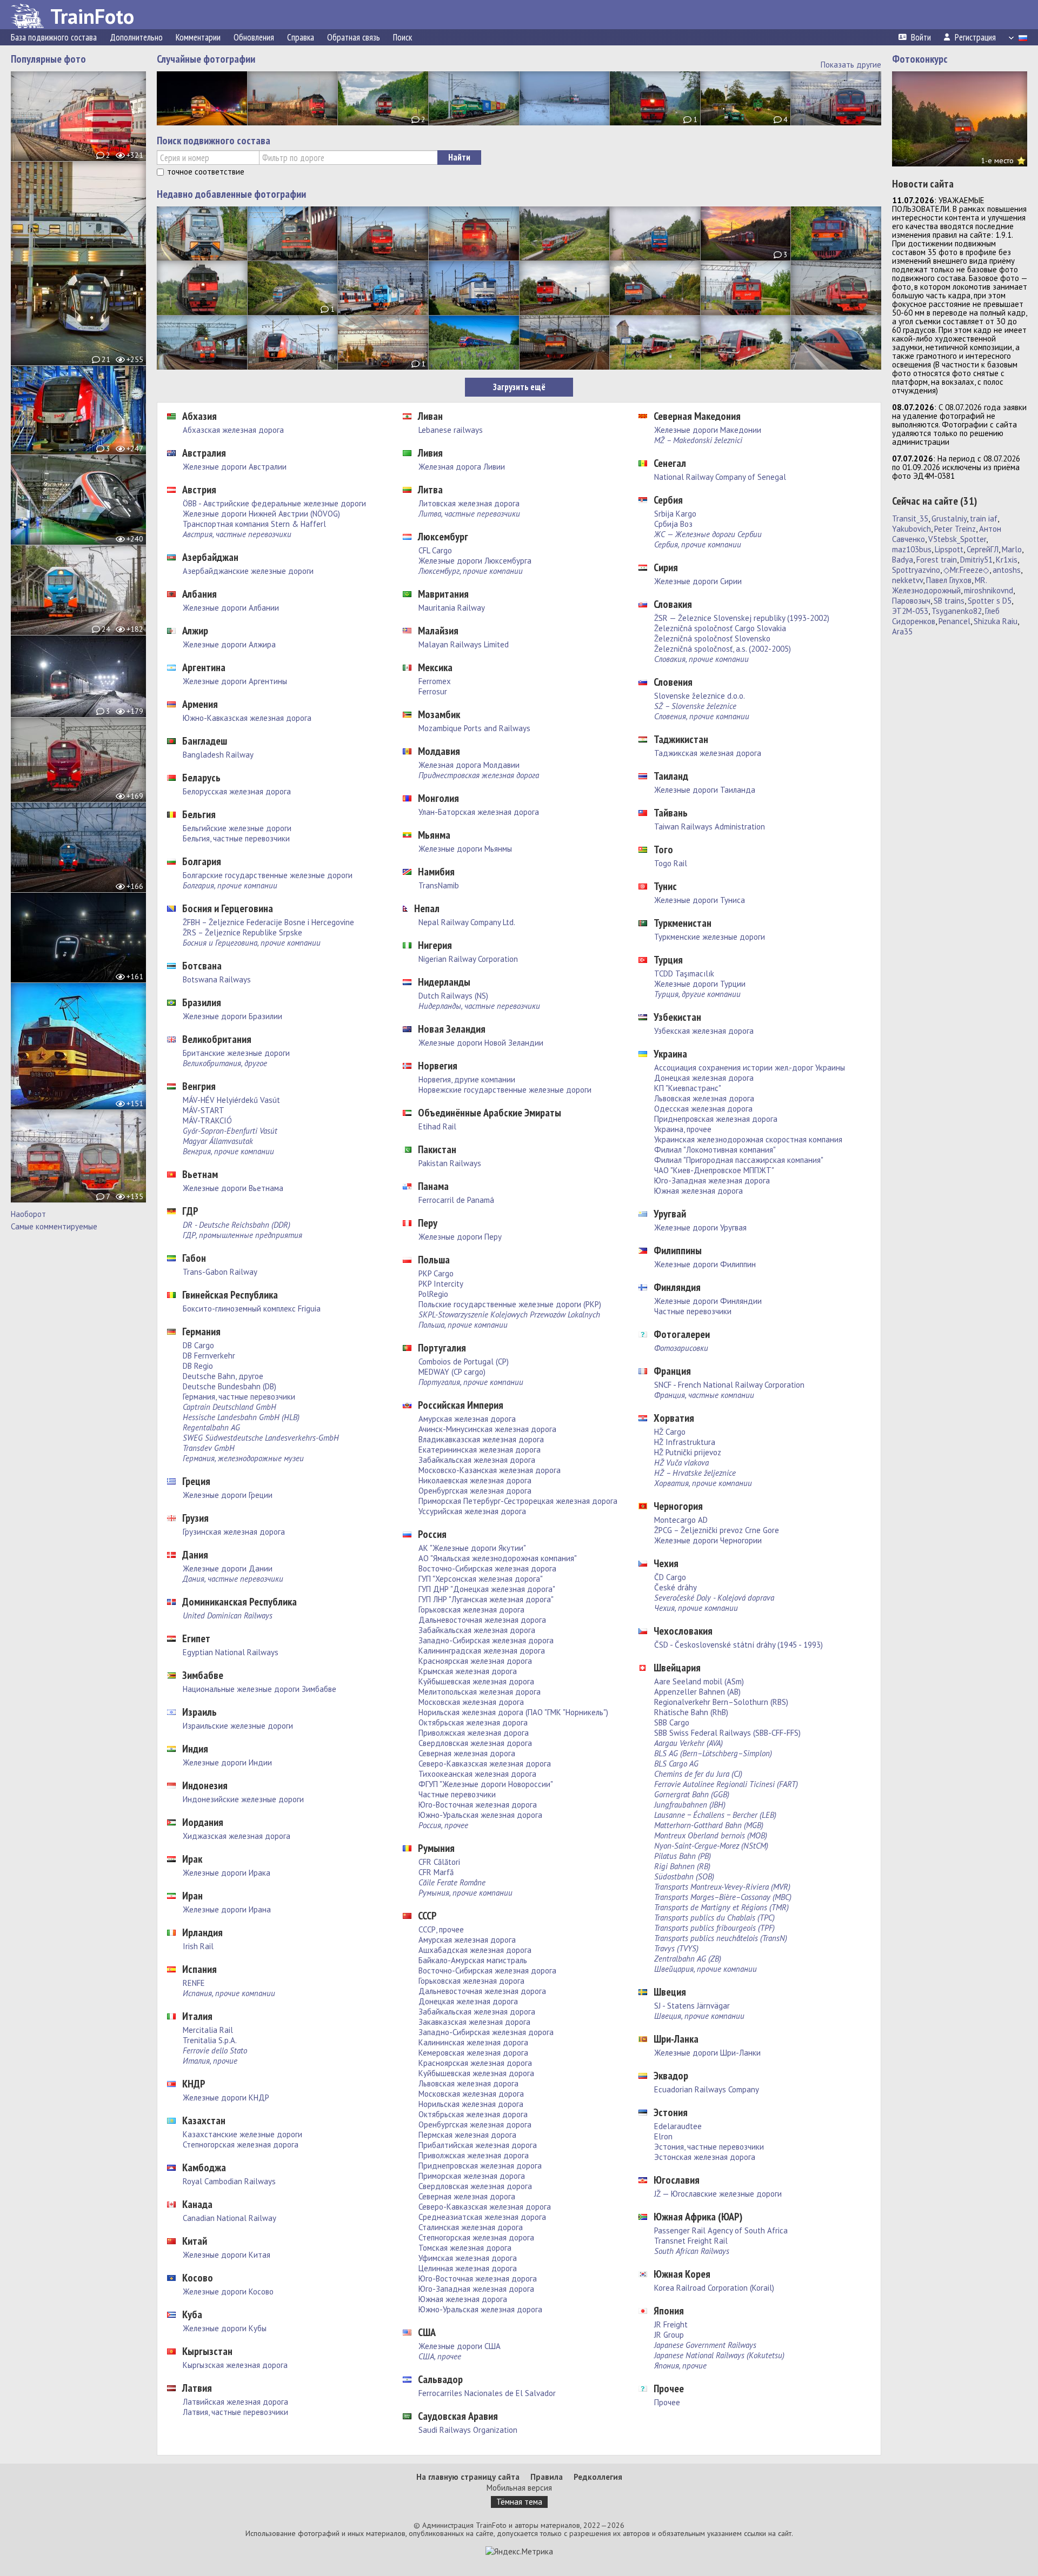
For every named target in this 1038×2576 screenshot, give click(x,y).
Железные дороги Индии (227, 1762)
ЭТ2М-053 (910, 611)
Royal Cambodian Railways (229, 2181)
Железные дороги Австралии (235, 467)
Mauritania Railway (452, 608)
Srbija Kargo (675, 514)
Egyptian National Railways (231, 1652)
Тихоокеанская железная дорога (477, 1774)
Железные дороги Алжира (229, 644)
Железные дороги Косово (228, 2291)
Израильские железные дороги (238, 1726)
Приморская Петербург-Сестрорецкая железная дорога (518, 1501)
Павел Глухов (949, 580)
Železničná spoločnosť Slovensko (712, 638)
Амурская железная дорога (467, 1419)
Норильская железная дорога (471, 2104)
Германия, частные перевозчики (239, 1397)
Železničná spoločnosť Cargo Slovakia (720, 628)
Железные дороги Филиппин (705, 1264)
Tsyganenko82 (957, 611)
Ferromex (435, 681)
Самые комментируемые (54, 1226)
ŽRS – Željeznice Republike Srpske (242, 932)
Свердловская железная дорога (475, 1743)
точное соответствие (206, 172)
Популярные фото (48, 59)
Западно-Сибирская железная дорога (486, 1640)
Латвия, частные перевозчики (235, 2412)
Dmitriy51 (976, 560)
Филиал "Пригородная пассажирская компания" (739, 1160)
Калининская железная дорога (473, 2042)
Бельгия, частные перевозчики (236, 838)
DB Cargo (198, 1345)
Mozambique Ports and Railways (474, 728)
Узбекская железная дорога (704, 1031)
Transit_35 (910, 518)
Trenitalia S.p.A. (210, 2040)
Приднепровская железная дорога (480, 2166)
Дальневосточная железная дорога (482, 1620)
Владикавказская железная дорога (481, 1439)
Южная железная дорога (463, 2299)
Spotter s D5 (990, 601)
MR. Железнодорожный (939, 585)
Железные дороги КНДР (226, 2097)
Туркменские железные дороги (710, 937)
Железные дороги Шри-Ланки (707, 2053)
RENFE (194, 1983)
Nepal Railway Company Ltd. (467, 922)
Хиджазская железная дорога (237, 1836)
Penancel (954, 621)
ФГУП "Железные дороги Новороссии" (486, 1784)
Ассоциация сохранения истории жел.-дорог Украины (750, 1068)
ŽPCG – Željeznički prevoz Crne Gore (717, 1530)
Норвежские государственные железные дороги (505, 1090)
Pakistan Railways (450, 1163)
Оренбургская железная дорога (475, 1491)
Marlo (1012, 549)
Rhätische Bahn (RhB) (691, 1712)
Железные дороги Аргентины (235, 681)
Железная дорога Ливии (462, 467)
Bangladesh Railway (218, 755)
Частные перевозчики (457, 1794)
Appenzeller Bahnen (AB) (697, 1692)
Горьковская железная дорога (471, 1610)
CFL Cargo (435, 550)
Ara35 (902, 631)
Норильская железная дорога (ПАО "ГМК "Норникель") (513, 1712)
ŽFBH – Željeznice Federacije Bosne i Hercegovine (268, 922)
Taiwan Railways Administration (710, 827)
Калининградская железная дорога (482, 1651)
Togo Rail (671, 863)
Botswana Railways (217, 979)
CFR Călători (439, 1862)
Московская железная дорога (471, 1702)
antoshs (1007, 570)
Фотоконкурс (920, 59)
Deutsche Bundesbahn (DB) (229, 1386)
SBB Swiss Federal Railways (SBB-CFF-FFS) (727, 1733)
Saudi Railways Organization (468, 2430)
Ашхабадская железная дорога (475, 1950)
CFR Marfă (436, 1872)
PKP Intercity (441, 1284)
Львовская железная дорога (468, 2083)
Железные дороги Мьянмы (465, 849)
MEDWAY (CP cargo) (452, 1372)
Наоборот (28, 1214)
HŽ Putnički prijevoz (688, 1452)
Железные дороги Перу (460, 1237)
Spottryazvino (916, 570)
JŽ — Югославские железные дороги (718, 2194)
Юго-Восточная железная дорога (478, 1805)
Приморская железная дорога (472, 2176)
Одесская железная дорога (703, 1109)
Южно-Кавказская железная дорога (247, 718)
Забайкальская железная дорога (477, 1460)
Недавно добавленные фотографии (231, 194)
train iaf (984, 518)
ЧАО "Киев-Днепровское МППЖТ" (714, 1170)
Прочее (667, 2402)
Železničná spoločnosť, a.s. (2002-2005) (723, 649)
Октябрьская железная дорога (473, 1722)
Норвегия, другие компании (467, 1079)
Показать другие (851, 65)
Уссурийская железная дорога (472, 1511)
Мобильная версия (519, 2488)
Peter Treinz (955, 529)
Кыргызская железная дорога (235, 2365)
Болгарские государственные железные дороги (268, 875)
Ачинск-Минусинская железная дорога (487, 1429)
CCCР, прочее (441, 1929)
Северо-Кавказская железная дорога (485, 1764)
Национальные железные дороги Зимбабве (259, 1689)
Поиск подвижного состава (214, 140)
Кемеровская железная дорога (473, 2053)
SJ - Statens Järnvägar (692, 2006)
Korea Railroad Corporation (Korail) (714, 2288)
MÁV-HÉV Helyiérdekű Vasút (231, 1100)
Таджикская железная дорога (708, 753)
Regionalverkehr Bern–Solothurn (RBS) (721, 1702)
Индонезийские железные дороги (243, 1799)
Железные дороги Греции (228, 1495)
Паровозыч (911, 601)
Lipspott (949, 549)
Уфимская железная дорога (468, 2258)
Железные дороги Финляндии (708, 1301)
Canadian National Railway (229, 2218)
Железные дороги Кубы (225, 2328)
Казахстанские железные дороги (242, 2134)
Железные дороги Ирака (227, 1873)
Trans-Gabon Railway (220, 1272)
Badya (903, 560)
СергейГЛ (983, 549)
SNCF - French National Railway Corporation (729, 1385)
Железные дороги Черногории (708, 1540)
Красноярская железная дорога (475, 1661)
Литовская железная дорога (469, 503)
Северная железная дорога (467, 1753)
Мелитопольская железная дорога (480, 1692)
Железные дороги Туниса (700, 900)
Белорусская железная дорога (237, 791)
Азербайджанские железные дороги (248, 571)
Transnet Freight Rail (691, 2241)
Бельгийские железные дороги (237, 828)
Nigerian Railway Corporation (468, 959)
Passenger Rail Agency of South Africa (721, 2230)
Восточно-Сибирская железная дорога (487, 1568)
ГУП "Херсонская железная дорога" (481, 1579)
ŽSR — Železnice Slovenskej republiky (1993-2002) (742, 618)
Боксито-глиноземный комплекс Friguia (252, 1309)
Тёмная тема (519, 2502)
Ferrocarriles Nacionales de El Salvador (487, 2393)
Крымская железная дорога (468, 1671)
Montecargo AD (681, 1520)
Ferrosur (433, 691)
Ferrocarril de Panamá (456, 1200)
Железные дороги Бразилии (232, 1016)
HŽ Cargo (670, 1432)
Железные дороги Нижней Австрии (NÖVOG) (261, 514)
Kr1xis (1007, 560)
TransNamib (439, 885)
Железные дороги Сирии (698, 581)
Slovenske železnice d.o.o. (700, 696)
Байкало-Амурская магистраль (473, 1960)
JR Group (669, 2335)
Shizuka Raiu (996, 621)
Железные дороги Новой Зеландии (481, 1043)
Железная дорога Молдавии (469, 765)
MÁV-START (204, 1110)
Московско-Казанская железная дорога (490, 1470)
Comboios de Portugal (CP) (464, 1361)
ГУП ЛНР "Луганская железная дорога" (486, 1599)
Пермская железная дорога (467, 2135)
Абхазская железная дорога (233, 430)
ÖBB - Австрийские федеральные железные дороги (274, 503)
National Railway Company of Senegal (720, 477)
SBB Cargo (672, 1722)
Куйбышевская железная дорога (476, 1681)
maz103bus (912, 549)
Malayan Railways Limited (464, 644)
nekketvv (907, 580)
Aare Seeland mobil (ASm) (699, 1681)
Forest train (937, 560)
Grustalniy (949, 518)
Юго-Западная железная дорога (476, 2289)
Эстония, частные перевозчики (709, 2147)
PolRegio (433, 1294)
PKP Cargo (436, 1273)
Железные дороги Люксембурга (475, 561)
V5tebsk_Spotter (957, 539)
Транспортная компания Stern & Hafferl (254, 524)
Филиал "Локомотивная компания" (715, 1150)
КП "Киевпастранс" (688, 1088)
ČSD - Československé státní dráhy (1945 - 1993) (738, 1645)
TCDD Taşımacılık (684, 973)
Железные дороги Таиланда (705, 790)
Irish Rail (198, 1946)
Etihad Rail (437, 1126)
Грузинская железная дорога (234, 1532)
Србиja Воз (673, 524)
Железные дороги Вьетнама (233, 1188)
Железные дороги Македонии (708, 430)
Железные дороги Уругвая (700, 1227)
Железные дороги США (460, 2346)
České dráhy (676, 1587)
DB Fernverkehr (209, 1356)
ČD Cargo (670, 1577)
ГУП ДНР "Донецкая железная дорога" (487, 1589)
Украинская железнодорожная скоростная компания (748, 1139)
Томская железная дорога (465, 2248)
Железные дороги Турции (700, 984)
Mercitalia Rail (208, 2030)
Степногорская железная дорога (241, 2145)
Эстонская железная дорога (705, 2157)
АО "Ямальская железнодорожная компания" (498, 1558)
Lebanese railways (451, 430)
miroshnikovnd (989, 590)
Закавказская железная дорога (474, 2022)
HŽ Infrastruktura (685, 1442)
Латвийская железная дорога (235, 2402)
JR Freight (671, 2324)
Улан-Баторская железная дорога (479, 812)
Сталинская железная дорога (471, 2227)
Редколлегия (598, 2477)
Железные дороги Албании (231, 608)
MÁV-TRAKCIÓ (207, 1120)
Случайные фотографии (206, 59)
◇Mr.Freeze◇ (966, 570)
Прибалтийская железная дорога (478, 2145)
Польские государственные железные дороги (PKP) (510, 1304)
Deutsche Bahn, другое (223, 1376)
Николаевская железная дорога (475, 1480)
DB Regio (198, 1366)
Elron (663, 2136)
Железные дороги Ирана (227, 1909)
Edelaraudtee (678, 2126)
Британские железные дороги (236, 1053)
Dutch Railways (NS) (453, 996)
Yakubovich (911, 529)
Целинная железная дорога (468, 2268)
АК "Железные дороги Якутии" (472, 1548)
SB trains (949, 601)
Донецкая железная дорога (468, 2001)
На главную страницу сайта (468, 2477)
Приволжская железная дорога (474, 1733)
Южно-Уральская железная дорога (480, 1815)
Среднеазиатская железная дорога (482, 2217)
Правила (547, 2477)
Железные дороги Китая (227, 2255)
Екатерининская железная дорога (480, 1450)
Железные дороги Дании (228, 1568)
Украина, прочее (683, 1129)
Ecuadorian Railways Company (707, 2089)
